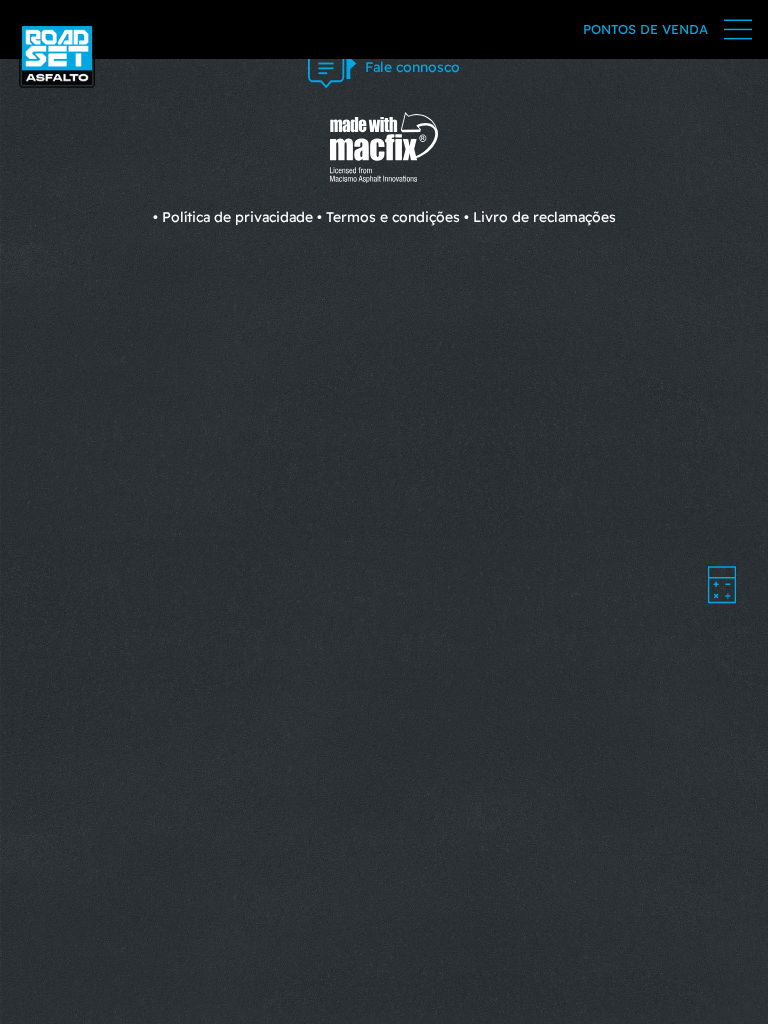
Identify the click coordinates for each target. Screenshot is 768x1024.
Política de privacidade (237, 217)
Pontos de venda (645, 29)
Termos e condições (393, 217)
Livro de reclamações (544, 217)
